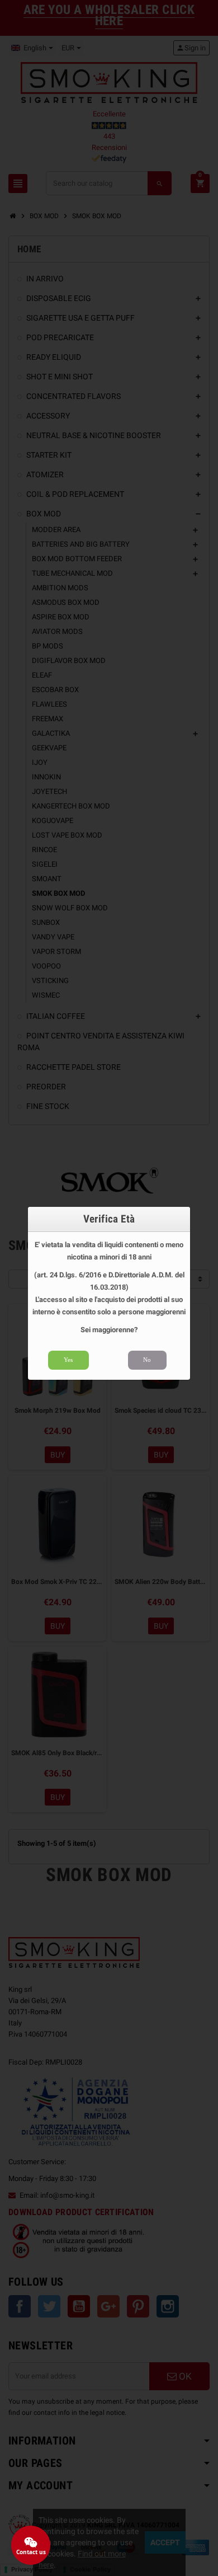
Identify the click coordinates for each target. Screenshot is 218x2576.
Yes (68, 1360)
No (147, 1360)
